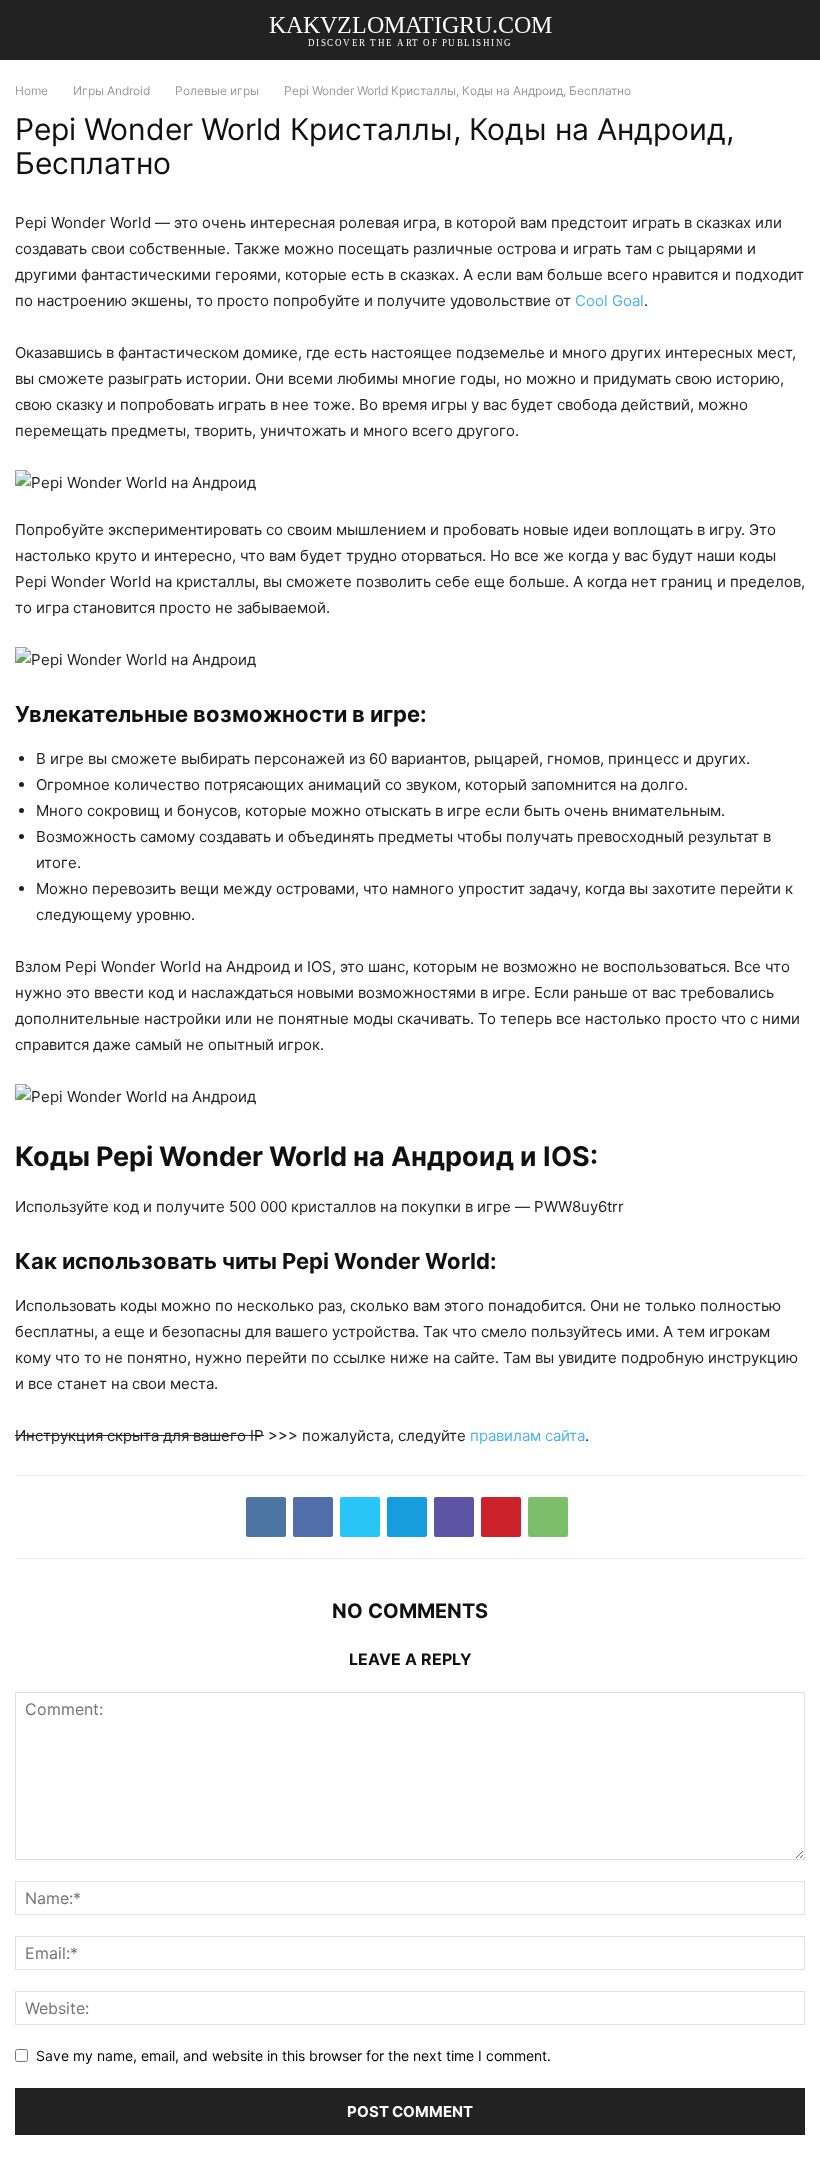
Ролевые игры (217, 90)
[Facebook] (313, 1517)
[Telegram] (407, 1517)
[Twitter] (360, 1517)
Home (31, 90)
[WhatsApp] (548, 1517)
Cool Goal (609, 300)
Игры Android (111, 90)
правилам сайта (527, 1435)
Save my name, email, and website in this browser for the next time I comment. (293, 2055)
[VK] (266, 1517)
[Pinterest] (501, 1517)
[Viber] (454, 1517)
